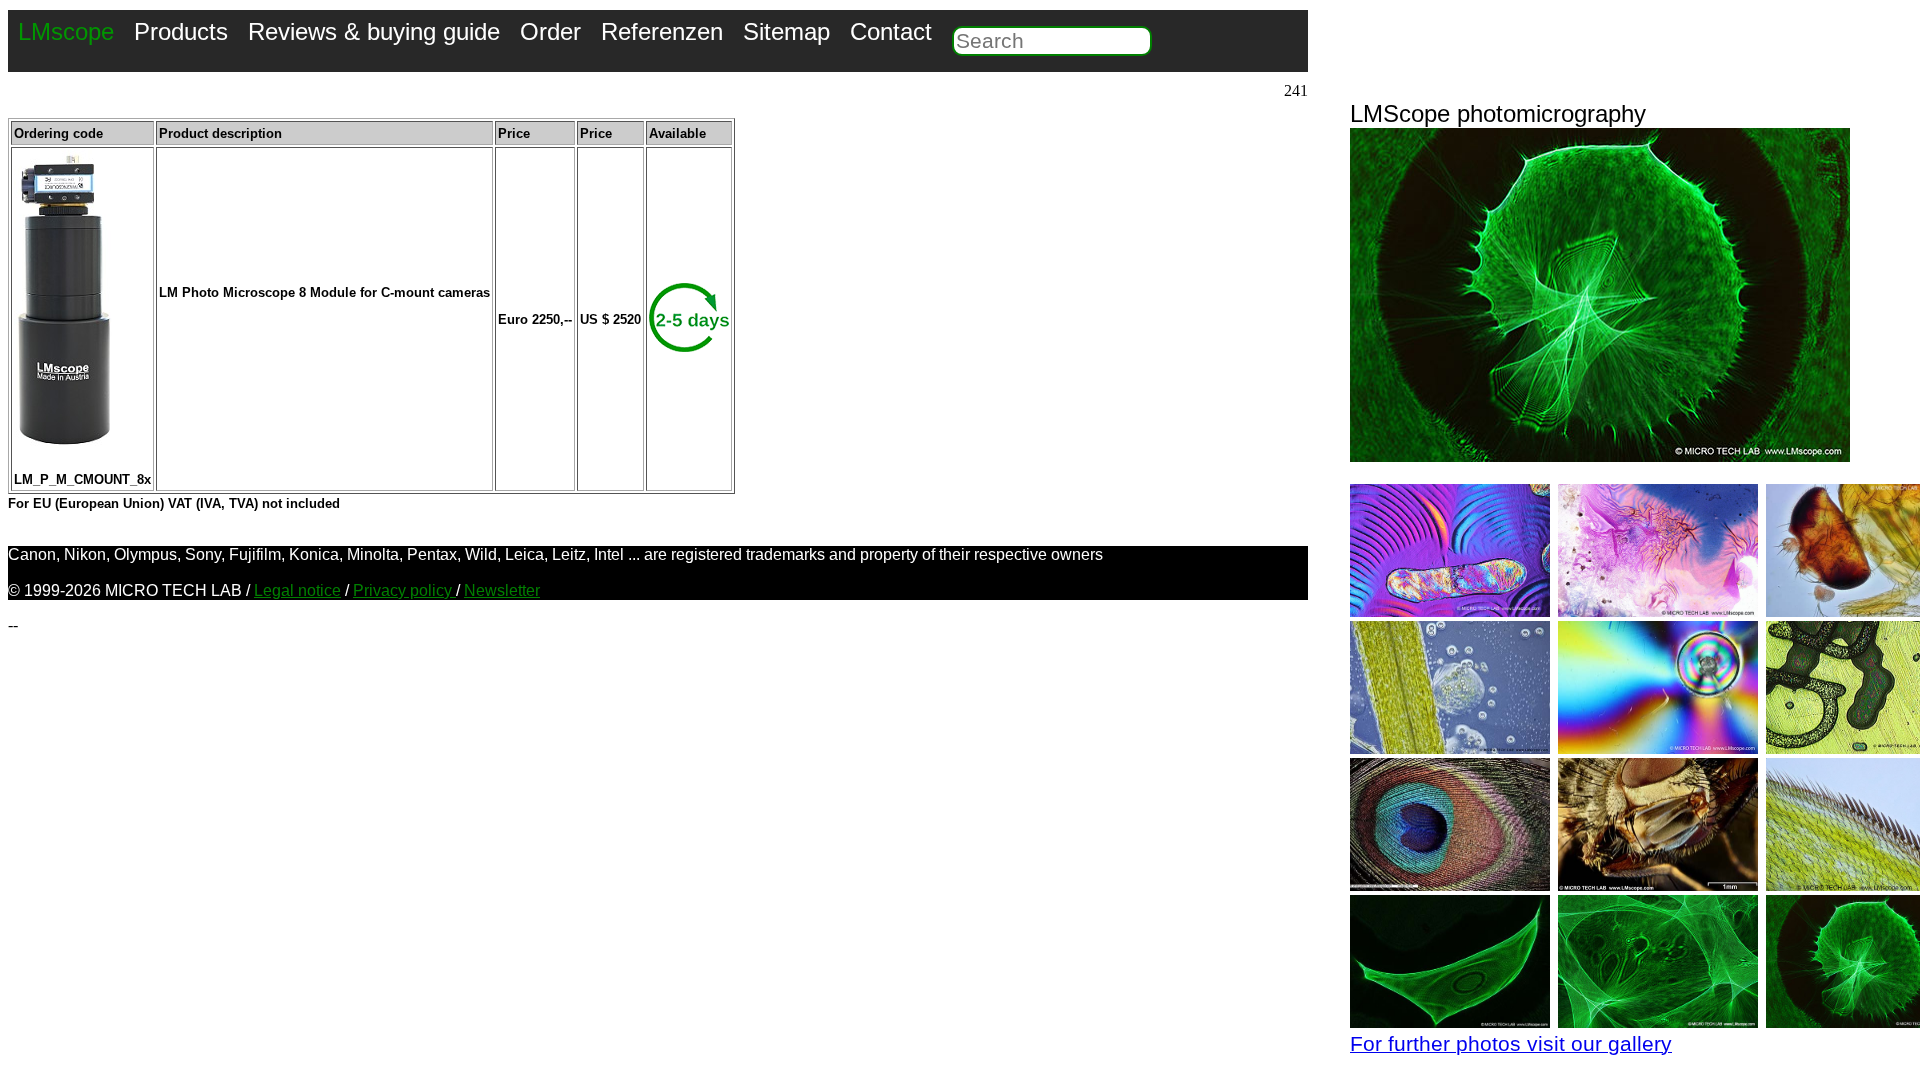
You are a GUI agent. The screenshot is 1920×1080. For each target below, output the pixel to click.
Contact (891, 31)
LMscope (66, 31)
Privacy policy (404, 590)
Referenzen (662, 31)
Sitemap (786, 31)
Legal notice (297, 590)
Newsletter (502, 590)
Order (550, 31)
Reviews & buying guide (374, 31)
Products (181, 31)
